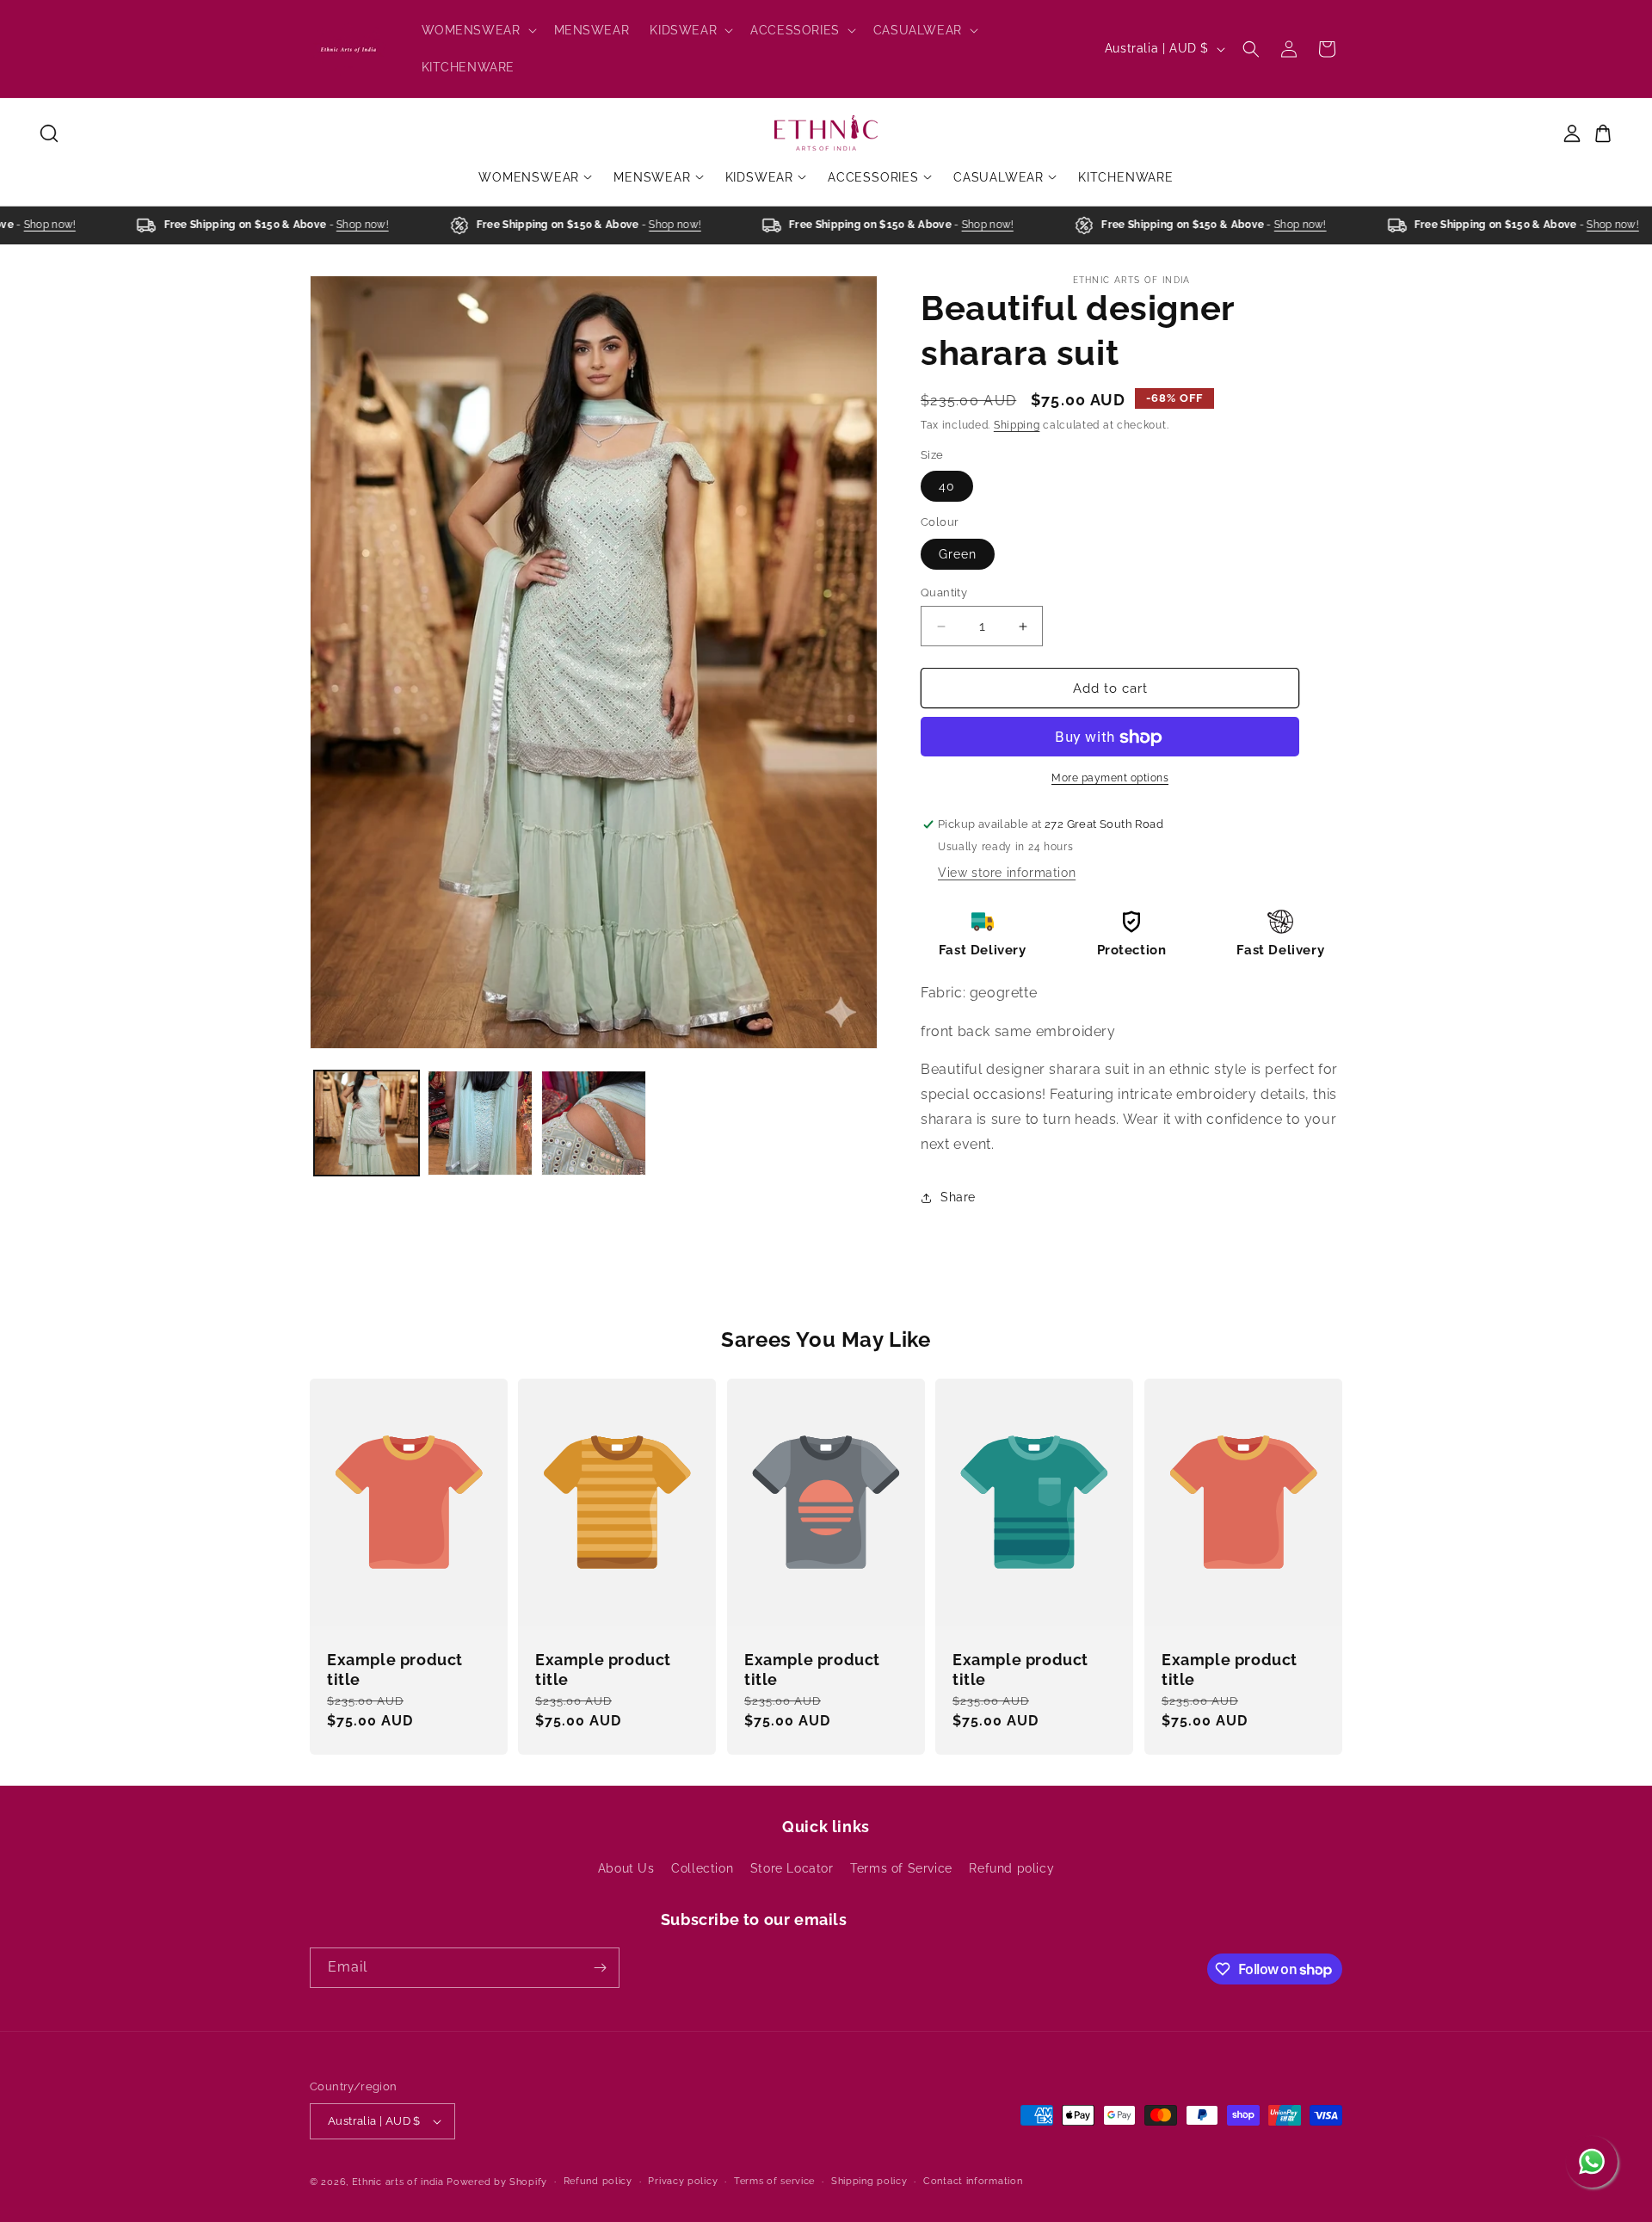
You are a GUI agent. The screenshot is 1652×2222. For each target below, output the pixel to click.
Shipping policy (869, 2181)
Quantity (944, 593)
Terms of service (774, 2181)
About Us (626, 1868)
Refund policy (1011, 1868)
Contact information (973, 2181)
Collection (702, 1868)
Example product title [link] (395, 1670)
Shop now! (29, 225)
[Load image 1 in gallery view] (367, 1123)
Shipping (1017, 425)
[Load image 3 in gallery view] (594, 1123)
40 (947, 487)
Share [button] (958, 1197)
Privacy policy (683, 2181)
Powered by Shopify (497, 2182)
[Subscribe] (600, 1968)
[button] (478, 30)
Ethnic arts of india (398, 2182)
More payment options (1110, 779)
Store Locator (792, 1868)
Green (958, 554)
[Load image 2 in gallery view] (480, 1123)
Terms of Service (901, 1868)
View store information (1007, 873)
